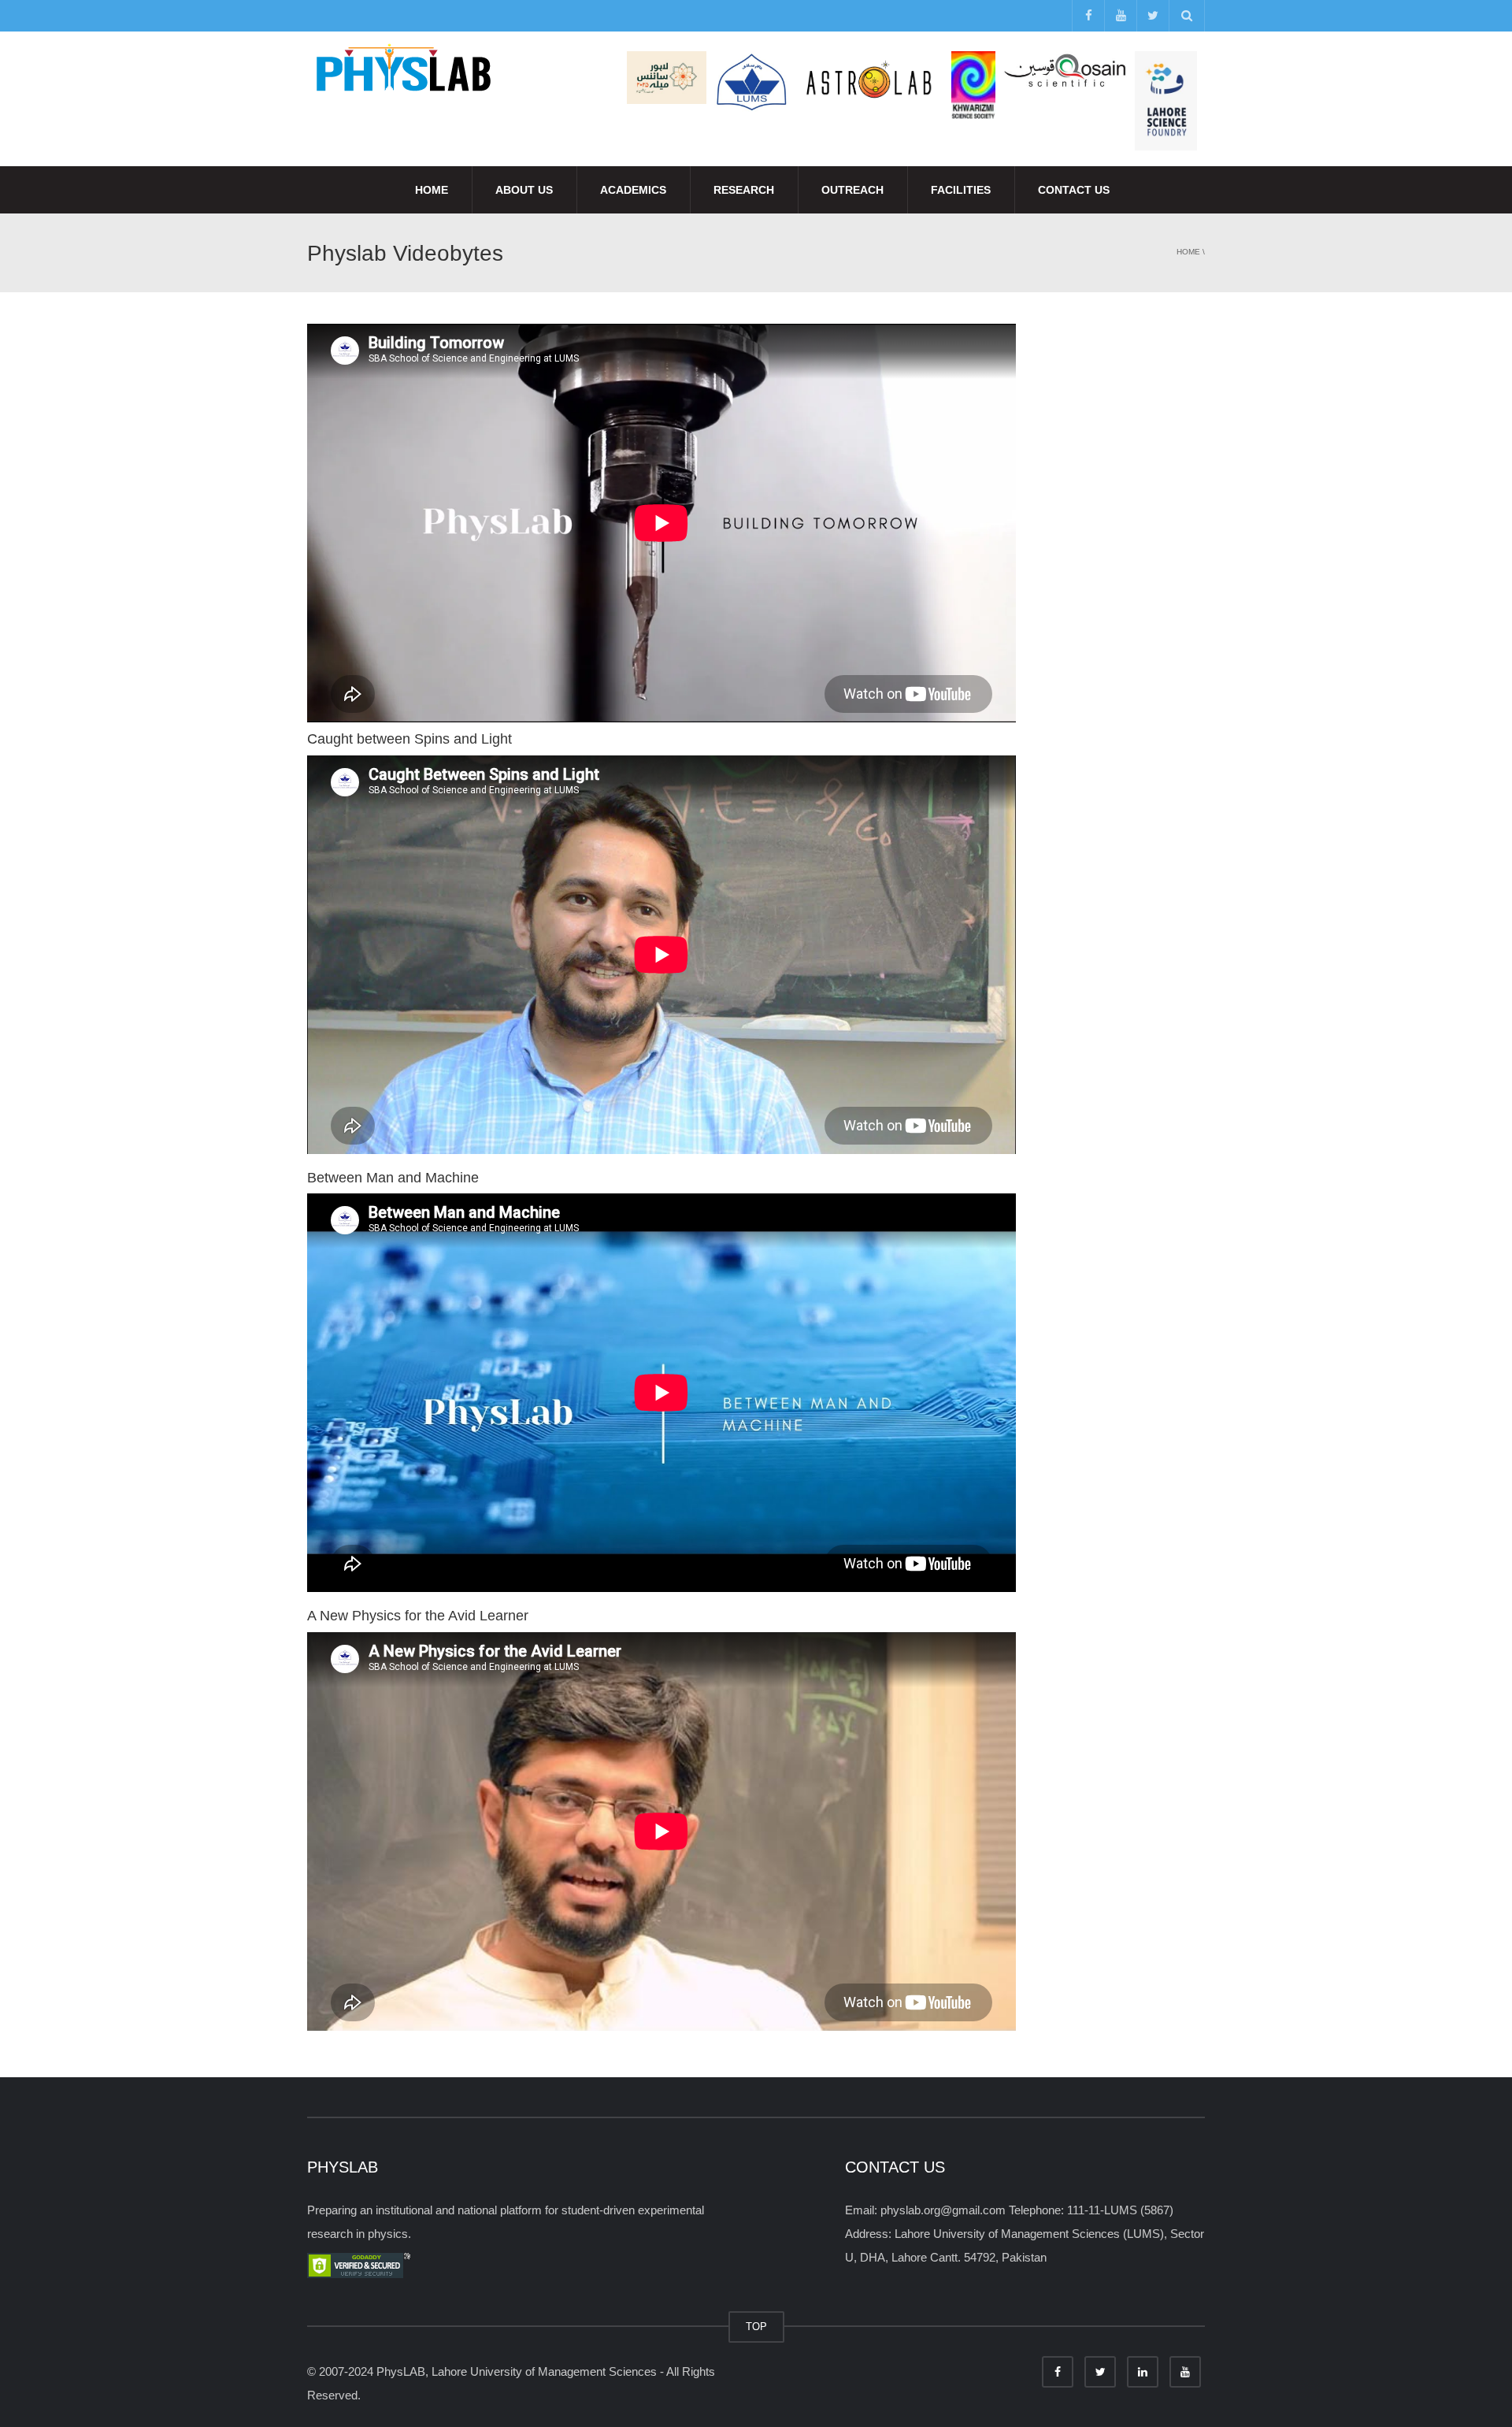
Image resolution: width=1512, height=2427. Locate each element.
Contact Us (1074, 190)
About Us (524, 190)
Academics (633, 190)
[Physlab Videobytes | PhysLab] (402, 71)
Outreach (852, 190)
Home (432, 190)
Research (744, 190)
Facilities (961, 190)
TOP (756, 2327)
